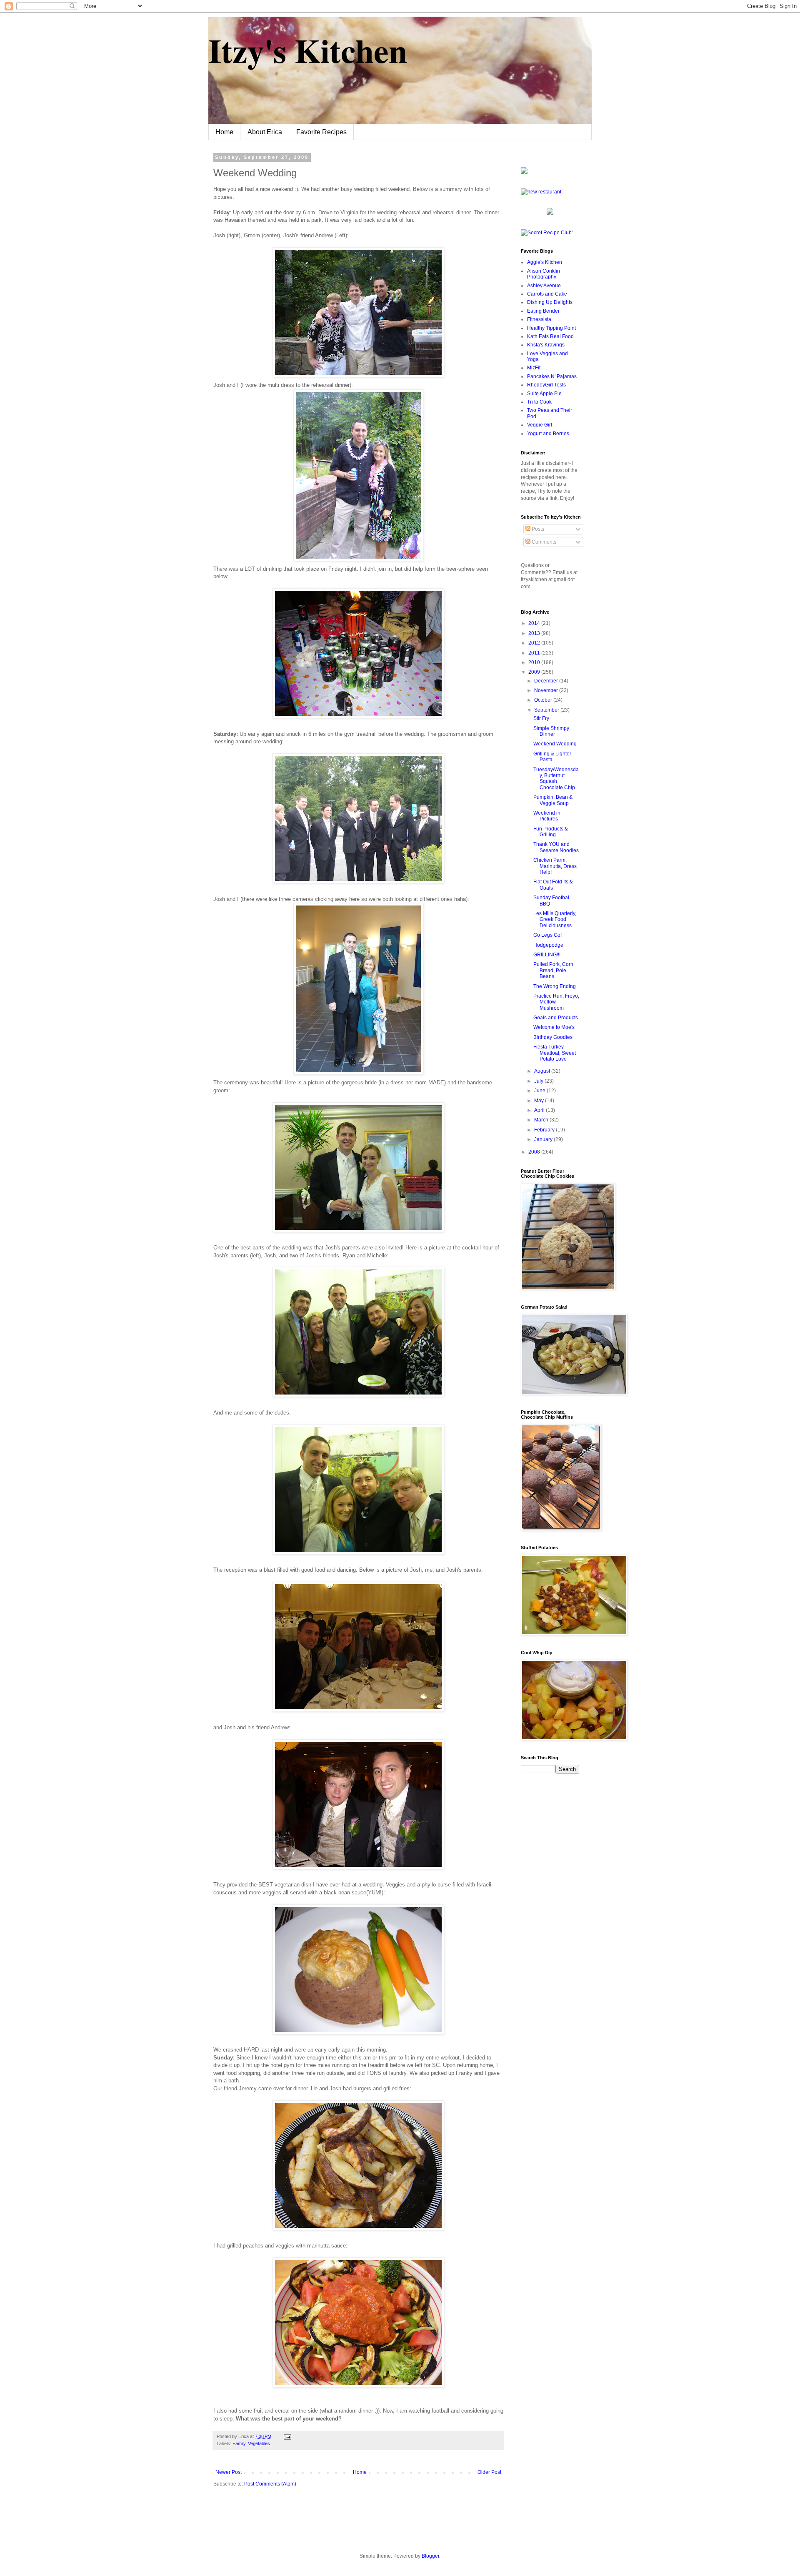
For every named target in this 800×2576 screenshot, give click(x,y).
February (545, 1130)
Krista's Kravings (546, 345)
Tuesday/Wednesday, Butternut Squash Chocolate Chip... (556, 779)
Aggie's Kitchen (545, 262)
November (547, 690)
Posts (537, 529)
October (544, 700)
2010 (535, 662)
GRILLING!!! (547, 955)
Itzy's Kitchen (308, 50)
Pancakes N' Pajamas (552, 376)
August (543, 1071)
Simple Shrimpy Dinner (551, 731)
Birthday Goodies (553, 1037)
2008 (535, 1152)
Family (239, 2443)
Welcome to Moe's (554, 1027)
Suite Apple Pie (544, 394)
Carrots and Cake (547, 294)
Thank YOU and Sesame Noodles (556, 847)
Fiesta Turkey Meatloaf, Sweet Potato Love (555, 1053)
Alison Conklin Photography (544, 274)
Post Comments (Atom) (270, 2484)
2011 (535, 653)
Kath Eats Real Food (550, 336)
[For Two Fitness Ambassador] (524, 172)
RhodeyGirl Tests (546, 385)
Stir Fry (541, 718)
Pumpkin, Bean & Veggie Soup (553, 800)
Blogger (430, 2556)
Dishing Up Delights (550, 302)
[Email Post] (286, 2436)
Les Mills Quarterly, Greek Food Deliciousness (555, 919)
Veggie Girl (540, 425)
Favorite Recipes (321, 132)
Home (224, 132)
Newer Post (229, 2472)
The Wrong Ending (555, 986)
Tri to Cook (539, 402)
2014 (535, 623)
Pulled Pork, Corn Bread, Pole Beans (553, 970)
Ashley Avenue (544, 286)
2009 (535, 672)
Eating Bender (543, 311)
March (542, 1120)
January (544, 1139)
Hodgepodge (548, 945)
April (540, 1110)
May (540, 1101)
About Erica (265, 132)
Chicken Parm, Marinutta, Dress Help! (555, 866)
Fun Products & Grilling (551, 832)
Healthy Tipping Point (551, 328)
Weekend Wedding (555, 744)
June (540, 1091)
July (539, 1081)
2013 (535, 633)
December (547, 681)
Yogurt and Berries (548, 434)
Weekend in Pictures (547, 816)
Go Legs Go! (547, 935)
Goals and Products (556, 1018)
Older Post (489, 2472)
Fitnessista (539, 319)
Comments (543, 542)
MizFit (534, 368)
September (547, 710)
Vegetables (259, 2443)
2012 (535, 643)
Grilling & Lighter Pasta (552, 757)
